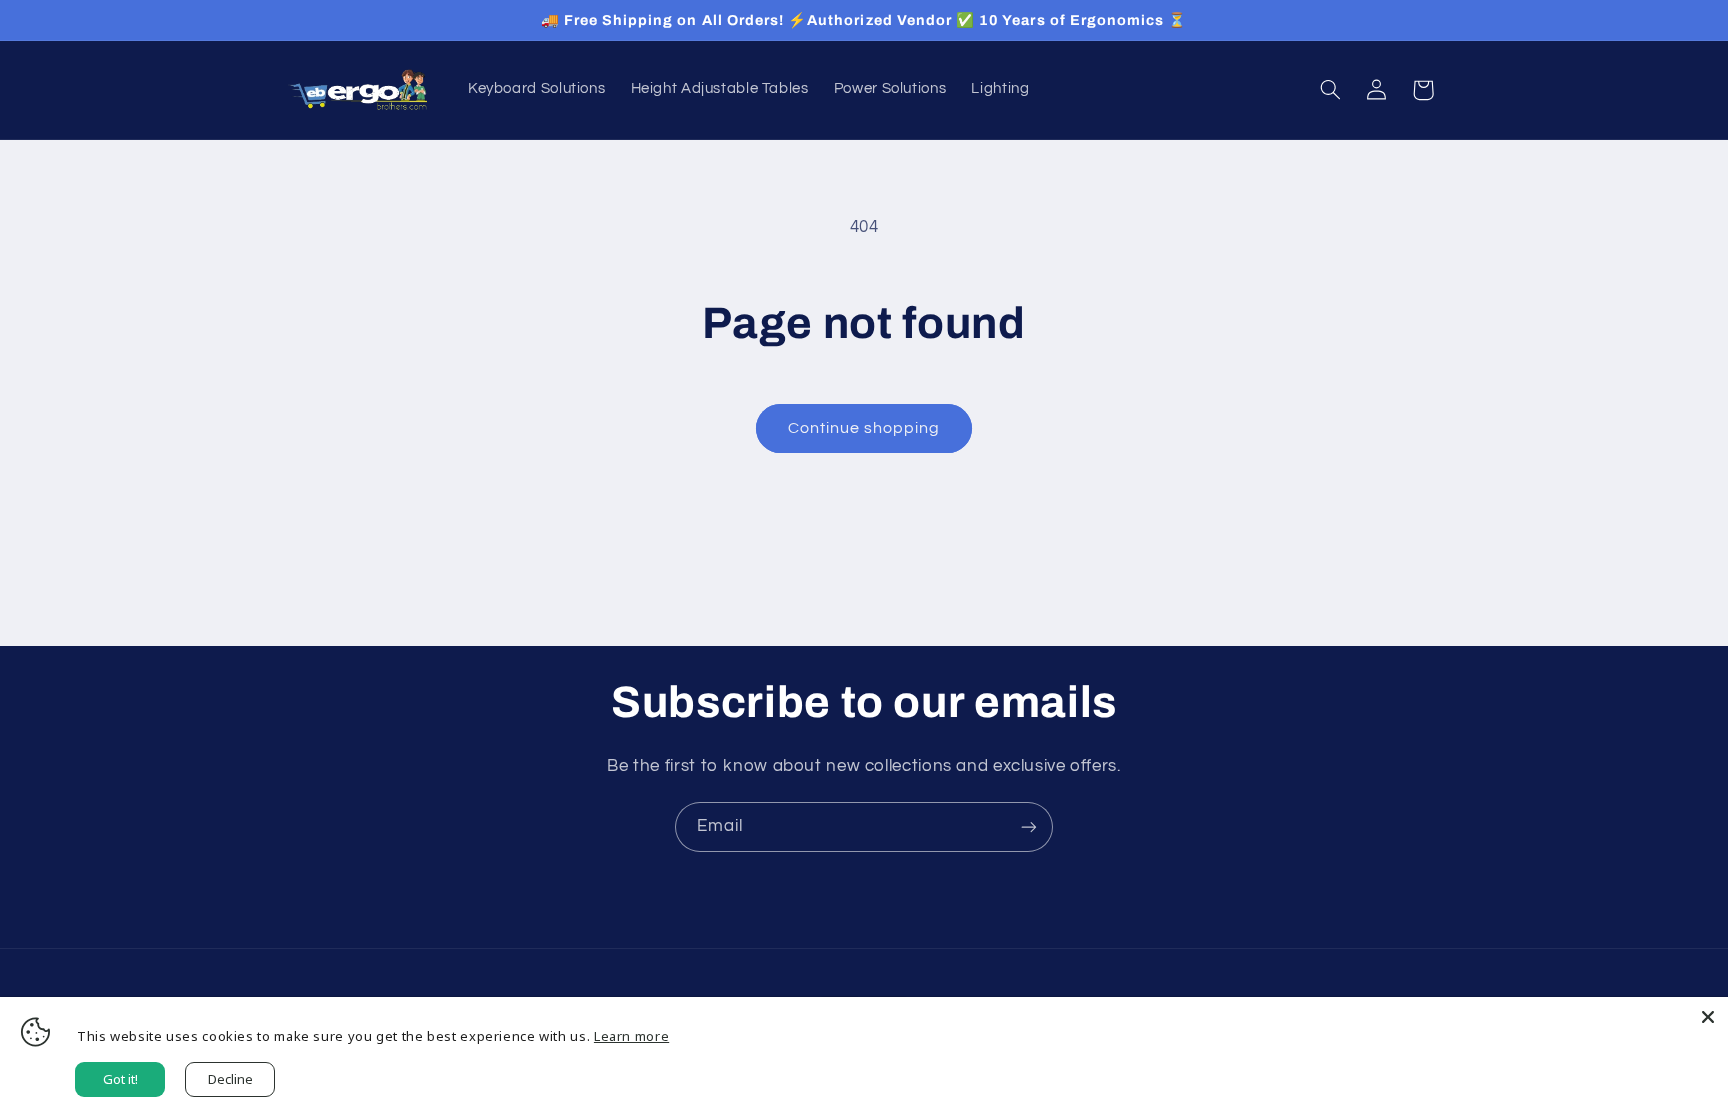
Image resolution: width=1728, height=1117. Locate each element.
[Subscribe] (1029, 826)
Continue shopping (864, 428)
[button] (1330, 90)
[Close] (1708, 1017)
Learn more (631, 1036)
